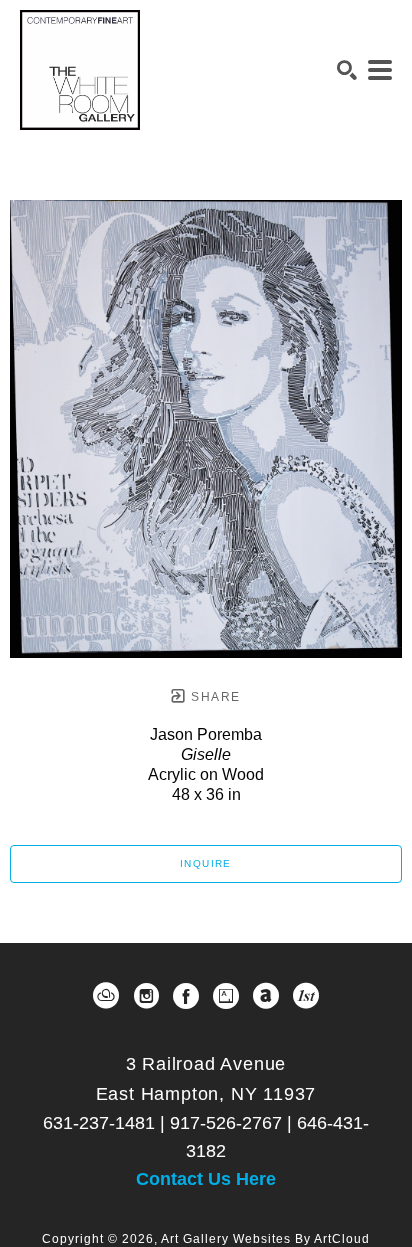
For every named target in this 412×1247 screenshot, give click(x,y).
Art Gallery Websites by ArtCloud (265, 1239)
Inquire (206, 863)
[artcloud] (106, 996)
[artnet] (266, 996)
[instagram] (146, 996)
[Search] (347, 70)
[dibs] (306, 996)
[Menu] (380, 70)
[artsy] (226, 996)
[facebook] (186, 996)
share (213, 697)
